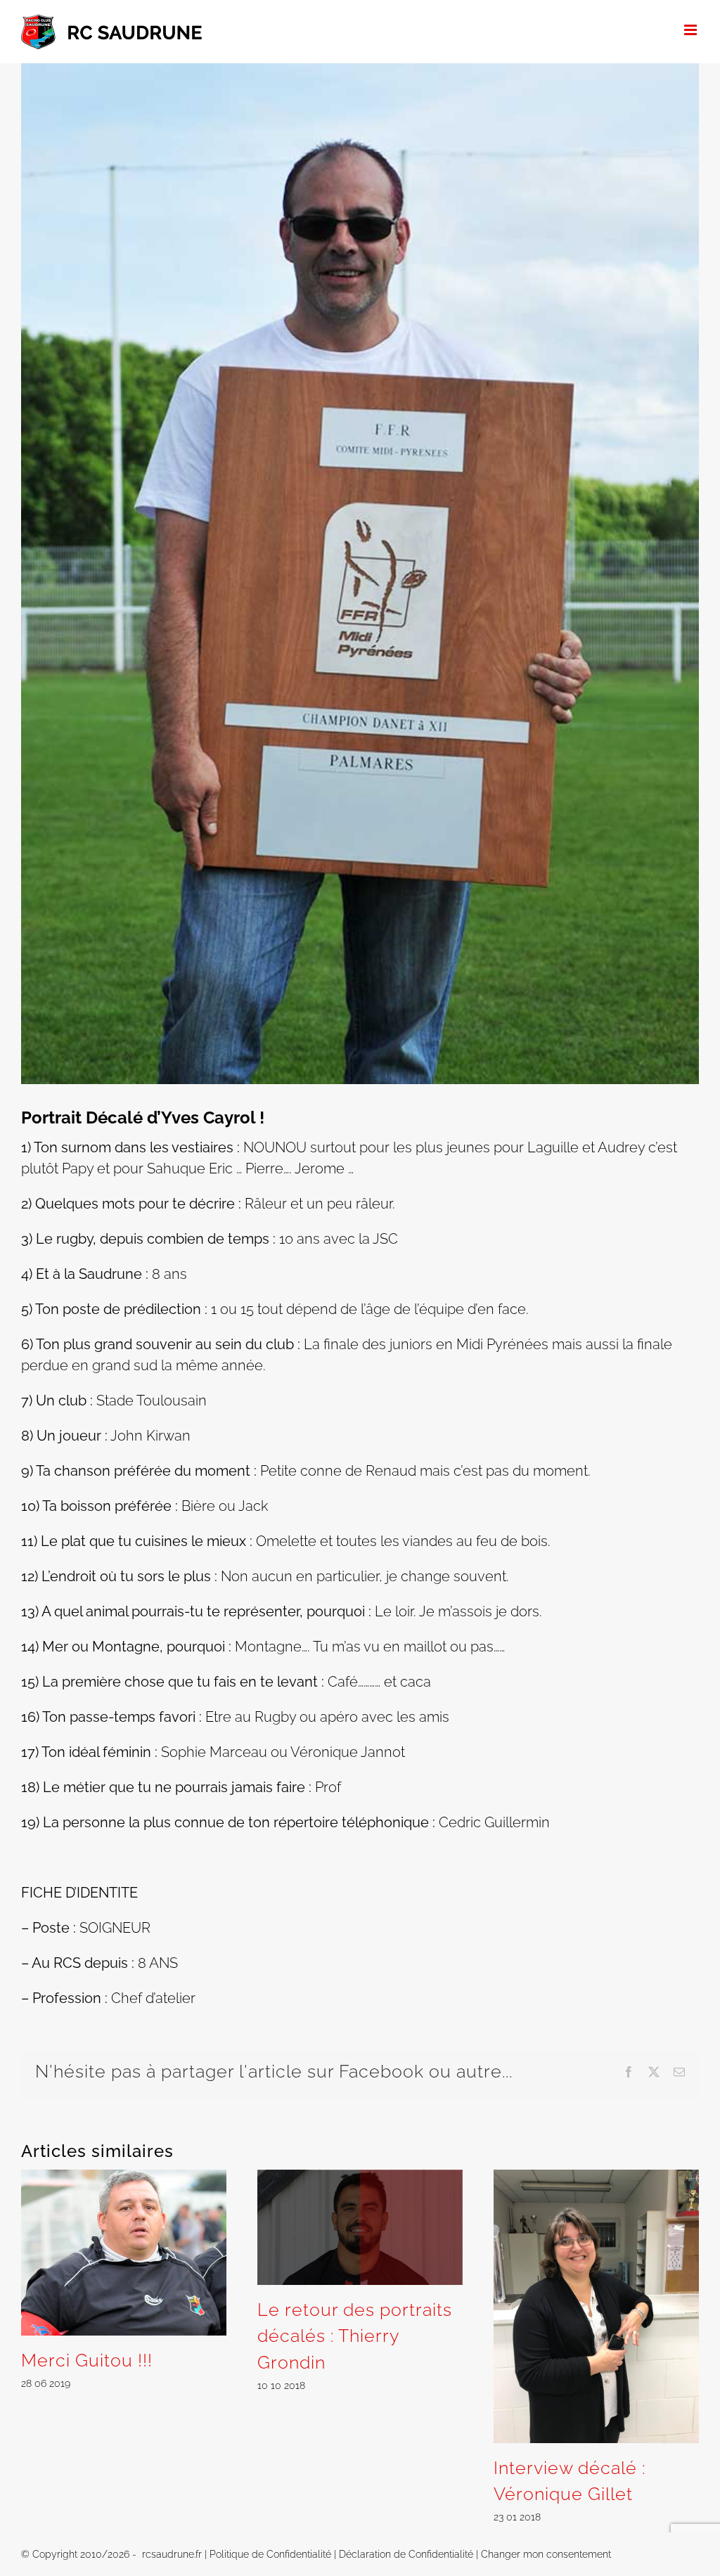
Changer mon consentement (546, 2554)
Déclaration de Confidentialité (406, 2554)
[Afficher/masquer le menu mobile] (692, 30)
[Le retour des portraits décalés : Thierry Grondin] (360, 2178)
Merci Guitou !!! (87, 2360)
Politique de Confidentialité (270, 2554)
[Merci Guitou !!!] (124, 2178)
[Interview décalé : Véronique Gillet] (596, 2178)
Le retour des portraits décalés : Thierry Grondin (355, 2336)
